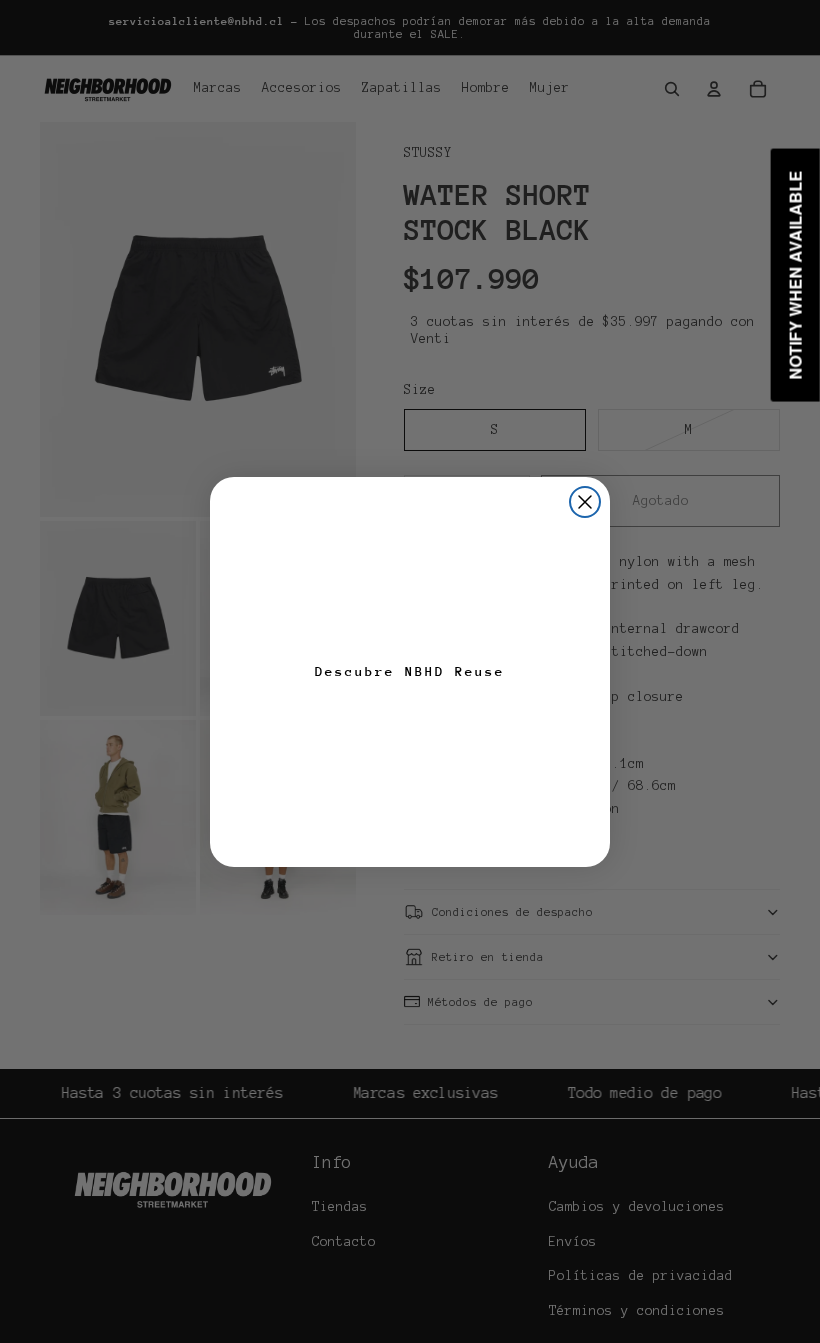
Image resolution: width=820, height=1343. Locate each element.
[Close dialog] (585, 502)
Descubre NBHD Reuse (410, 671)
